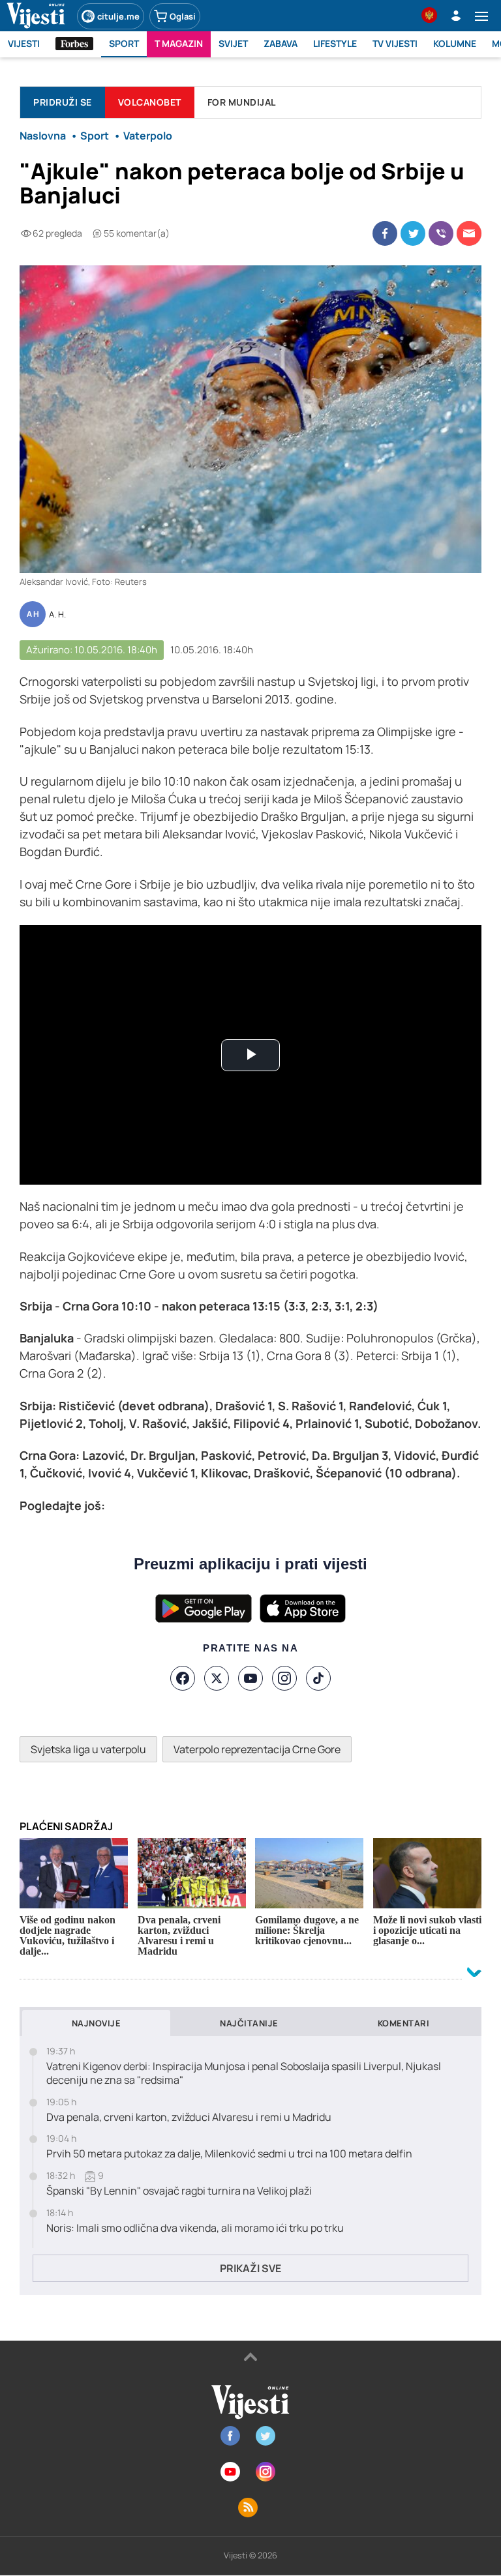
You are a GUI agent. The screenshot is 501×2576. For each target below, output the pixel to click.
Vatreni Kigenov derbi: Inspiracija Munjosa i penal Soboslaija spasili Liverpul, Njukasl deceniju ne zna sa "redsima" (244, 2073)
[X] (217, 1678)
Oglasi (183, 16)
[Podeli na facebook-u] (385, 233)
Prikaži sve (250, 2268)
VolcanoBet (150, 102)
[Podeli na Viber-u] (441, 233)
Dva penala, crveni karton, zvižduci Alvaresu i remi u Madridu (189, 2117)
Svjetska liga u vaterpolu (88, 1749)
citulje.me (118, 16)
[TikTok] (318, 1678)
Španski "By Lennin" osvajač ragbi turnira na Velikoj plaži (179, 2191)
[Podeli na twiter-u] (413, 233)
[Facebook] (183, 1678)
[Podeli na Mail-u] (469, 233)
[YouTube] (250, 1678)
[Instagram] (284, 1678)
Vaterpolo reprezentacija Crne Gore (257, 1749)
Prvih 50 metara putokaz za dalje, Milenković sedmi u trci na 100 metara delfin (229, 2154)
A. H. (57, 615)
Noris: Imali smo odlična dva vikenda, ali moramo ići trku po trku (195, 2228)
